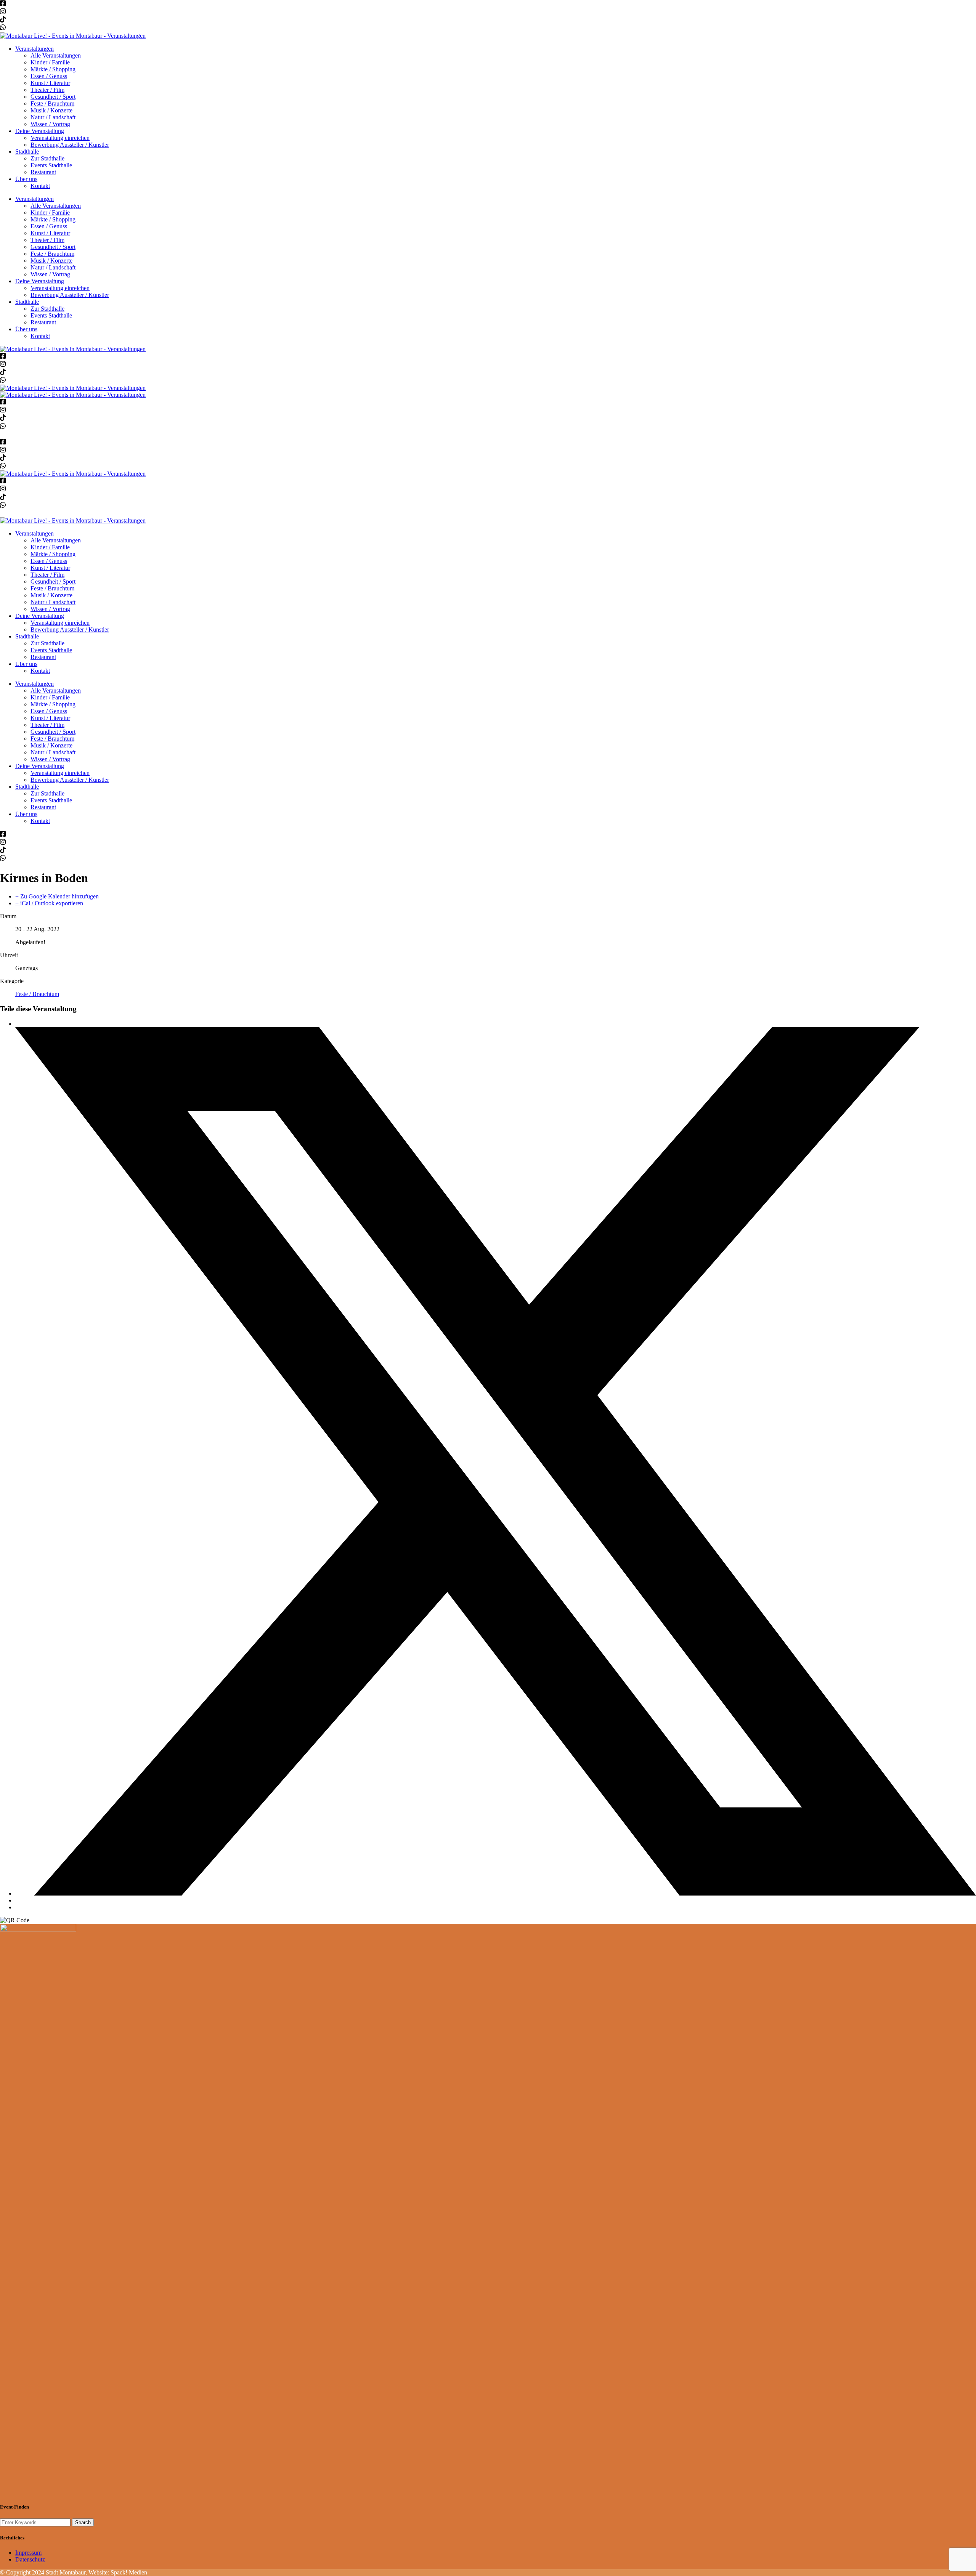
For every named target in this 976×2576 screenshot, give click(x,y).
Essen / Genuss (49, 76)
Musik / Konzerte (51, 110)
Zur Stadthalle (47, 158)
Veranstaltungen (35, 49)
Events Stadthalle (51, 165)
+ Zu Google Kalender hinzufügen (57, 896)
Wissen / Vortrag (50, 124)
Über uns (26, 179)
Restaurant (43, 172)
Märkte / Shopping (53, 69)
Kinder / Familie (50, 62)
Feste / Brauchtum (52, 103)
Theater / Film (47, 90)
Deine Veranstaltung (40, 131)
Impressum (28, 2553)
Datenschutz (30, 2559)
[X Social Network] (496, 1894)
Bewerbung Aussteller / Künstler (70, 145)
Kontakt (40, 186)
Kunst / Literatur (50, 83)
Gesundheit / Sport (53, 97)
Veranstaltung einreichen (60, 138)
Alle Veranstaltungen (56, 55)
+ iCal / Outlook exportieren (49, 903)
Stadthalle (27, 152)
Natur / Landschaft (53, 117)
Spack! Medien (129, 2572)
